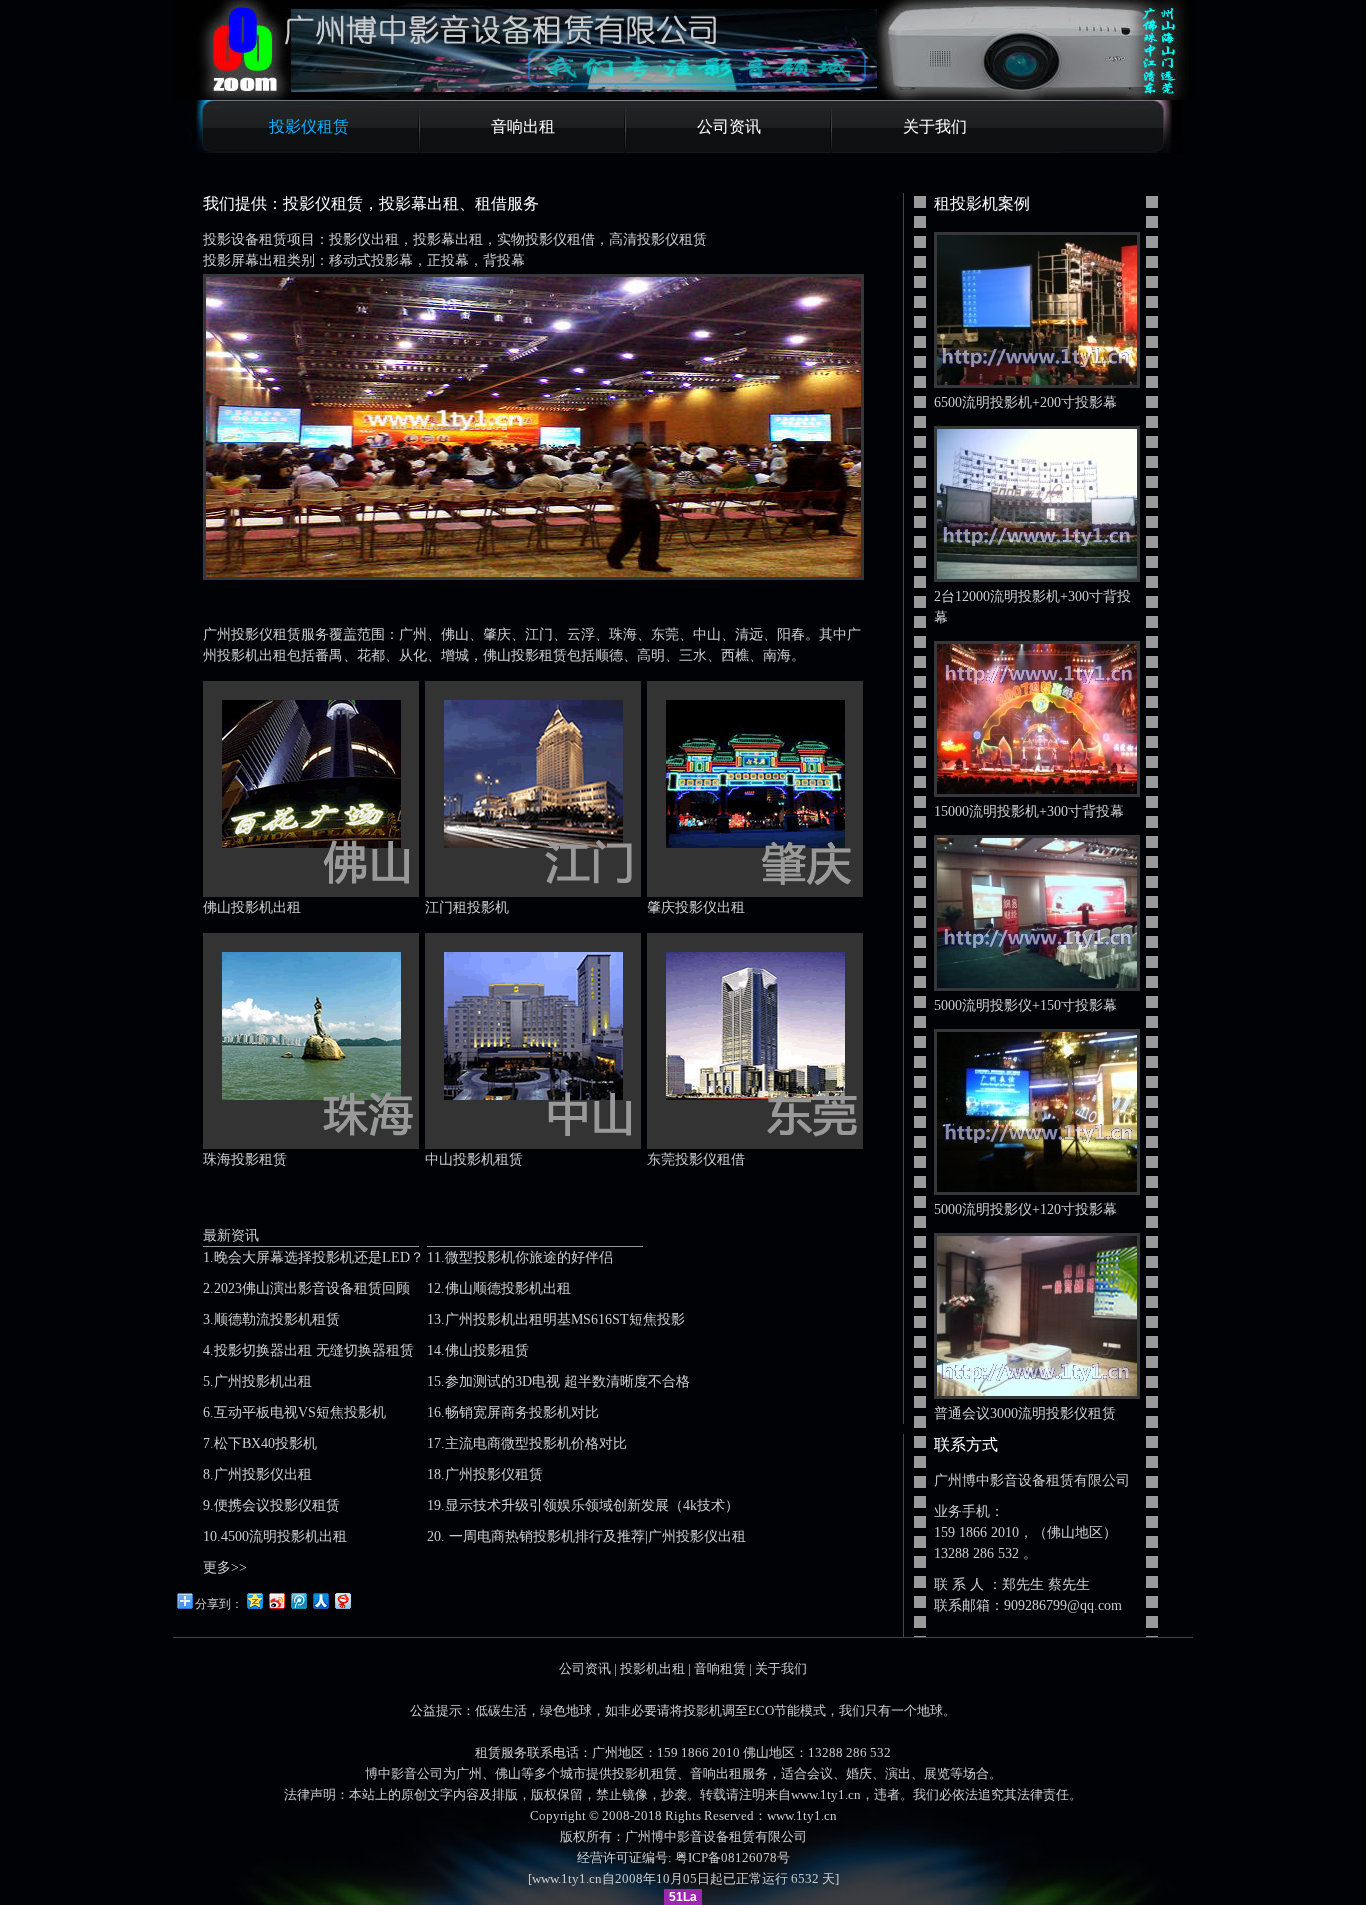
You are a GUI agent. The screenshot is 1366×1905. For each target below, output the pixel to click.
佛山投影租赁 (487, 1350)
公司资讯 (729, 126)
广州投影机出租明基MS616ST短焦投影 (565, 1319)
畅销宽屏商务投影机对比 (522, 1412)
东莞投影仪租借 (696, 1159)
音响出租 (523, 126)
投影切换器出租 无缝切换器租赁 (314, 1350)
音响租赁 (720, 1668)
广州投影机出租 (263, 1381)
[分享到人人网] (320, 1600)
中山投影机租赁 (474, 1159)
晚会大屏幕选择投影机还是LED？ (319, 1257)
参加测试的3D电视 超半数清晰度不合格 (567, 1381)
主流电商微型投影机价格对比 (536, 1443)
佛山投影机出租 (252, 907)
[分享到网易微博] (342, 1600)
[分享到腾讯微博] (298, 1600)
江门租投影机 (467, 907)
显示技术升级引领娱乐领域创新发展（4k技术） (592, 1505)
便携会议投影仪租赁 (277, 1505)
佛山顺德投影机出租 (508, 1288)
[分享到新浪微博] (276, 1600)
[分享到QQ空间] (254, 1600)
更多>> (225, 1567)
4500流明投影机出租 (284, 1536)
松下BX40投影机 (265, 1443)
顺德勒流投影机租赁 (277, 1319)
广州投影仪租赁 (494, 1474)
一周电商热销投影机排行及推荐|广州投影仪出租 (595, 1536)
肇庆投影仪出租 (696, 907)
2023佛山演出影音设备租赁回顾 (312, 1288)
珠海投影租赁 (245, 1159)
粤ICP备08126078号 (732, 1857)
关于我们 (935, 126)
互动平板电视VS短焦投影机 (300, 1412)
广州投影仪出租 (263, 1474)
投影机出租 (652, 1668)
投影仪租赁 (309, 126)
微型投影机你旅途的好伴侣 (529, 1257)
